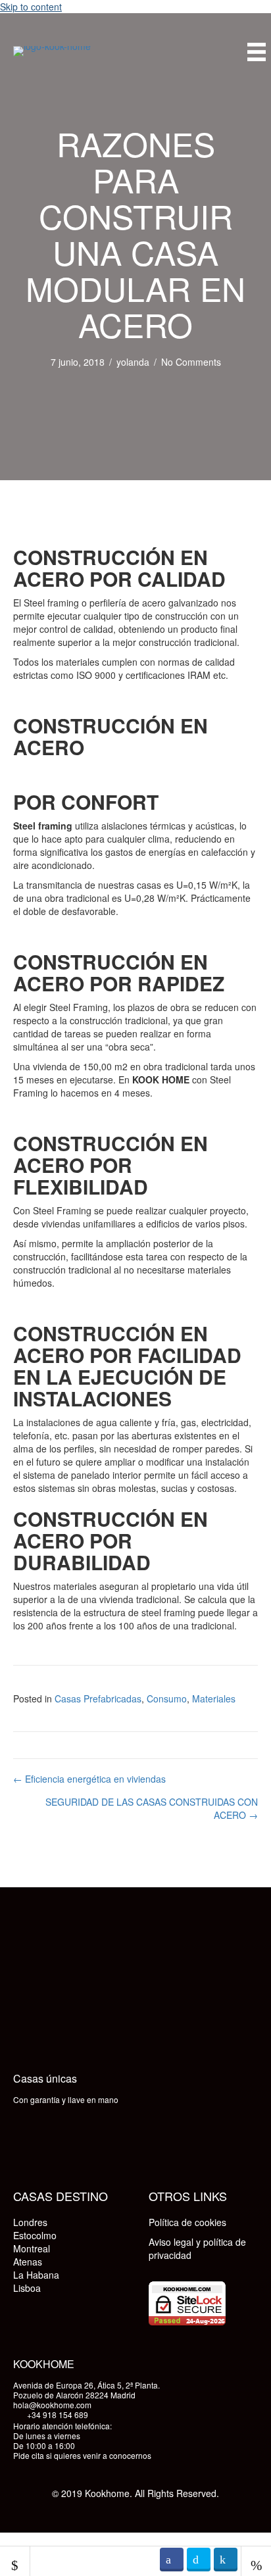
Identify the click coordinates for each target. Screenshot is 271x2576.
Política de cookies (187, 2222)
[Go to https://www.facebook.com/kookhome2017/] (26, 2144)
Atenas (28, 2262)
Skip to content (31, 7)
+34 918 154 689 (58, 2415)
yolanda (133, 362)
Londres (30, 2222)
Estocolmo (35, 2235)
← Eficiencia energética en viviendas (89, 1779)
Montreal (32, 2248)
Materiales (214, 1698)
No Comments (191, 362)
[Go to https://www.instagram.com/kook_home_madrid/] (59, 2144)
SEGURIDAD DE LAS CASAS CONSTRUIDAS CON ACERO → (152, 1808)
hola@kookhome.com (52, 2405)
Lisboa (27, 2288)
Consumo (167, 1698)
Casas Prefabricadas (98, 1698)
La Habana (36, 2275)
